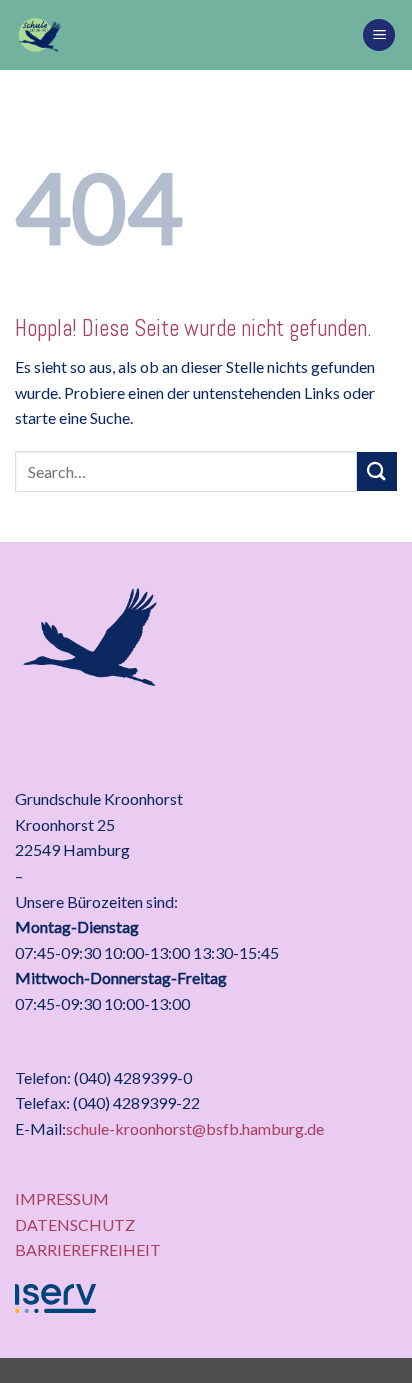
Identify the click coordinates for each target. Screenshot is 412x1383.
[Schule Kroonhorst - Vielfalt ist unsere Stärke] (180, 35)
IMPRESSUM (62, 1198)
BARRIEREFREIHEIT (88, 1249)
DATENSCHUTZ (75, 1224)
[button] (379, 35)
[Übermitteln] (377, 471)
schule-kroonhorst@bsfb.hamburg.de (195, 1128)
